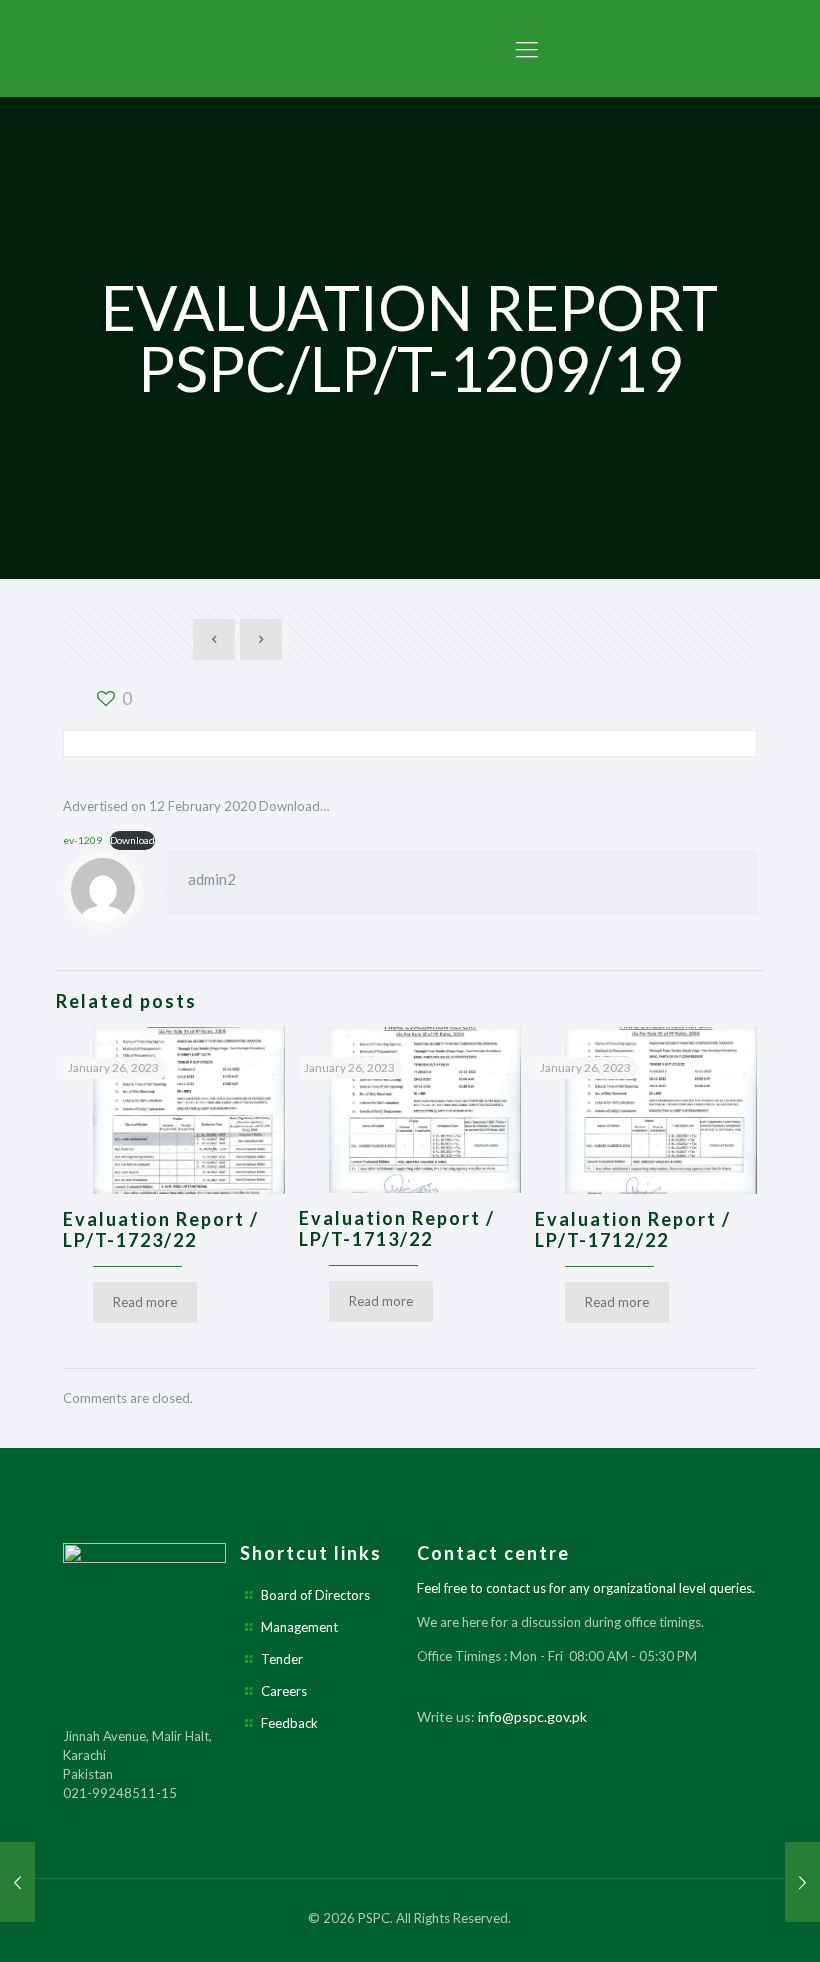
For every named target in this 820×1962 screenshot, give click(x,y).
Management (299, 1627)
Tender (282, 1659)
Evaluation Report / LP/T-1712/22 (633, 1229)
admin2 (212, 879)
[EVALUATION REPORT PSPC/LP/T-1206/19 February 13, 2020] (17, 1882)
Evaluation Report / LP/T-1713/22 (397, 1228)
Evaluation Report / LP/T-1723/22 (161, 1229)
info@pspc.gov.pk (532, 1716)
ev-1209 (82, 840)
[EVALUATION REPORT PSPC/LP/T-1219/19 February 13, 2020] (802, 1882)
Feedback (289, 1723)
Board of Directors (315, 1595)
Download (132, 840)
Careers (284, 1691)
